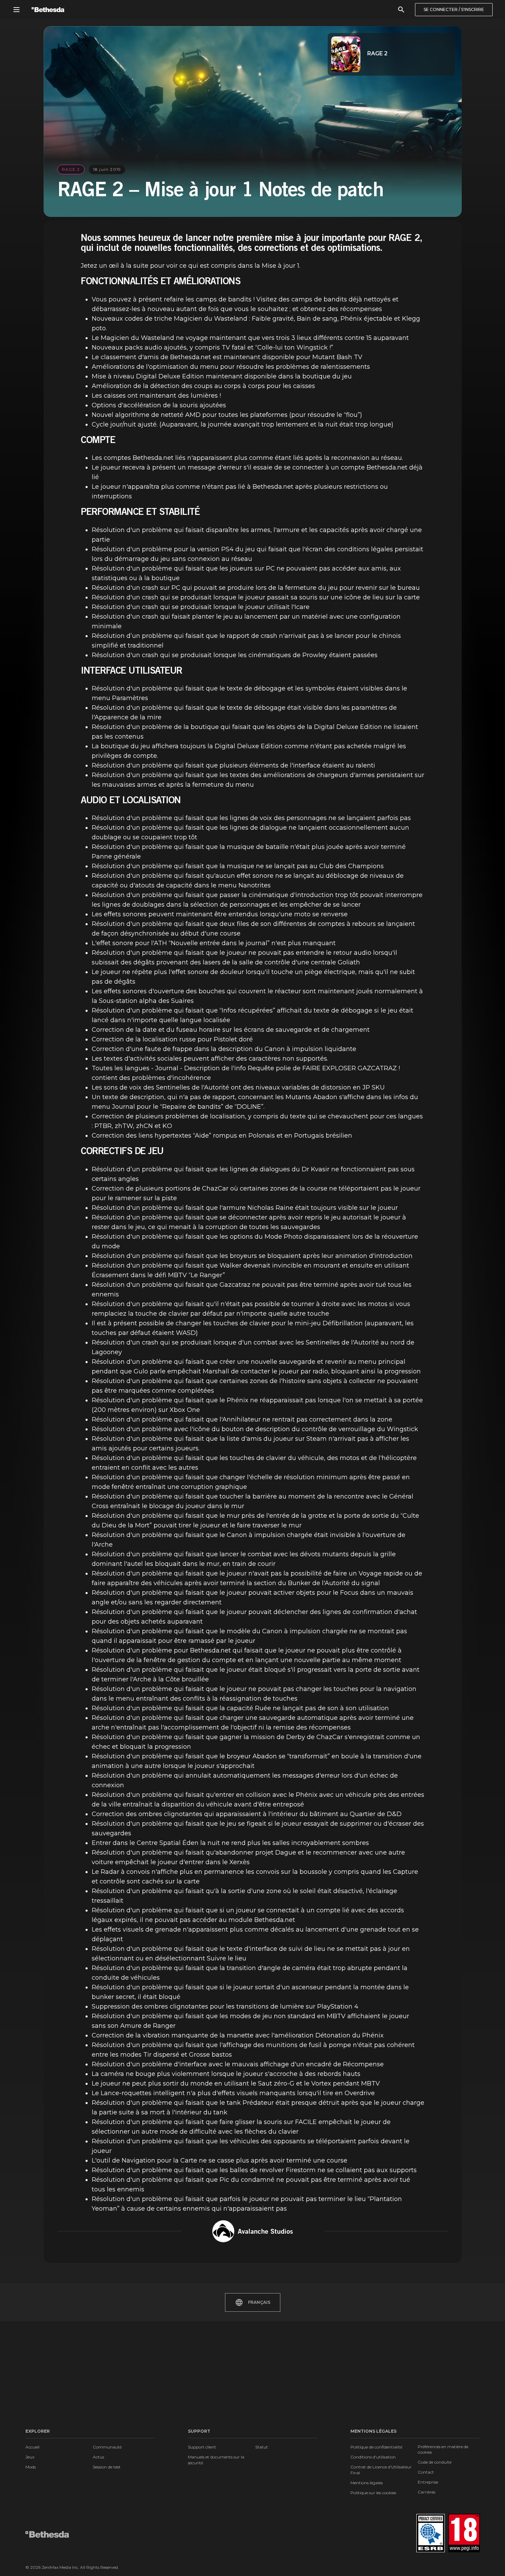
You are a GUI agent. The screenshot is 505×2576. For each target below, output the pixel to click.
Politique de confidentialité (376, 2447)
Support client (202, 2447)
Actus (98, 2457)
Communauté (107, 2447)
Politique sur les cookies (373, 2493)
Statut (262, 2447)
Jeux (30, 2457)
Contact (426, 2472)
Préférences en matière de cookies (443, 2449)
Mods (31, 2467)
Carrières (427, 2492)
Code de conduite (435, 2462)
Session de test (107, 2467)
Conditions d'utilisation (373, 2457)
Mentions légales (367, 2483)
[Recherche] (401, 10)
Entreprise (428, 2482)
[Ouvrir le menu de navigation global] (16, 10)
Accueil (32, 2447)
